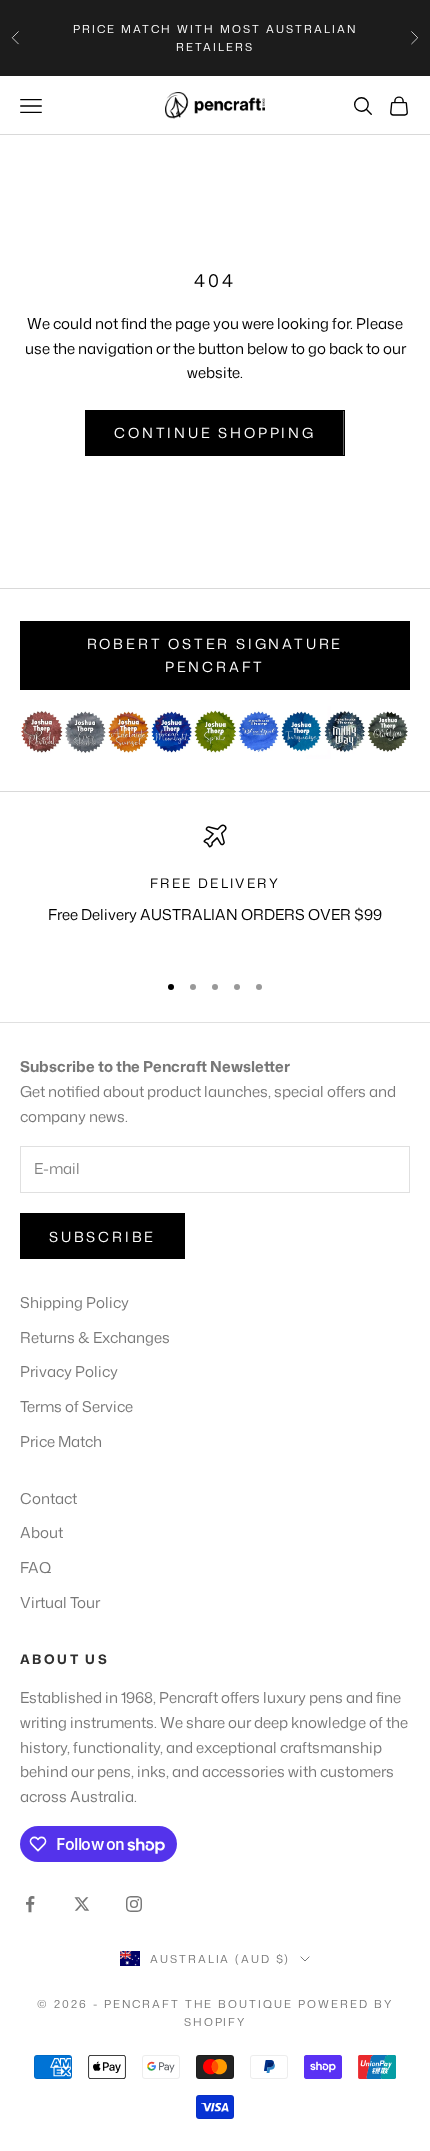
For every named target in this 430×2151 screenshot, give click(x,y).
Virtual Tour (60, 1602)
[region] (215, 888)
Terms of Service (76, 1406)
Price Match (61, 1441)
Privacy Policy (69, 1371)
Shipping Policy (74, 1302)
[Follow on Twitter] (82, 1904)
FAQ (35, 1567)
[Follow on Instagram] (134, 1904)
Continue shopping (215, 432)
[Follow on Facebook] (30, 1904)
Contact (48, 1498)
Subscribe (102, 1236)
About (41, 1532)
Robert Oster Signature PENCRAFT (215, 655)
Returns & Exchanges (95, 1337)
